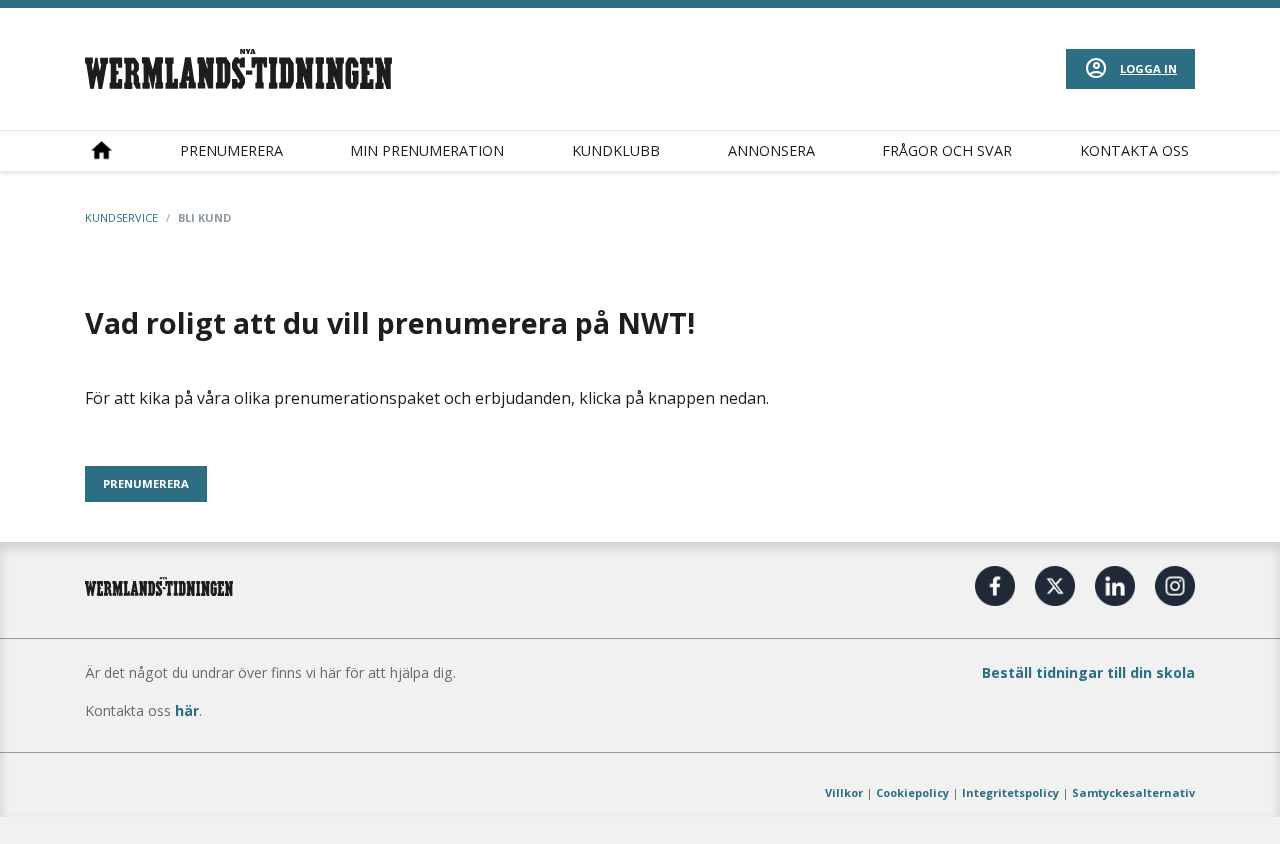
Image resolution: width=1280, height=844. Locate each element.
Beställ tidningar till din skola (1088, 672)
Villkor (844, 792)
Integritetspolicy (1010, 792)
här (187, 710)
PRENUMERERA (146, 483)
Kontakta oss (1134, 150)
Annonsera (771, 150)
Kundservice (121, 217)
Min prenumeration (427, 150)
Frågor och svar (947, 150)
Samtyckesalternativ (1133, 792)
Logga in (1148, 68)
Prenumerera (231, 150)
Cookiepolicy (912, 792)
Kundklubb (616, 150)
